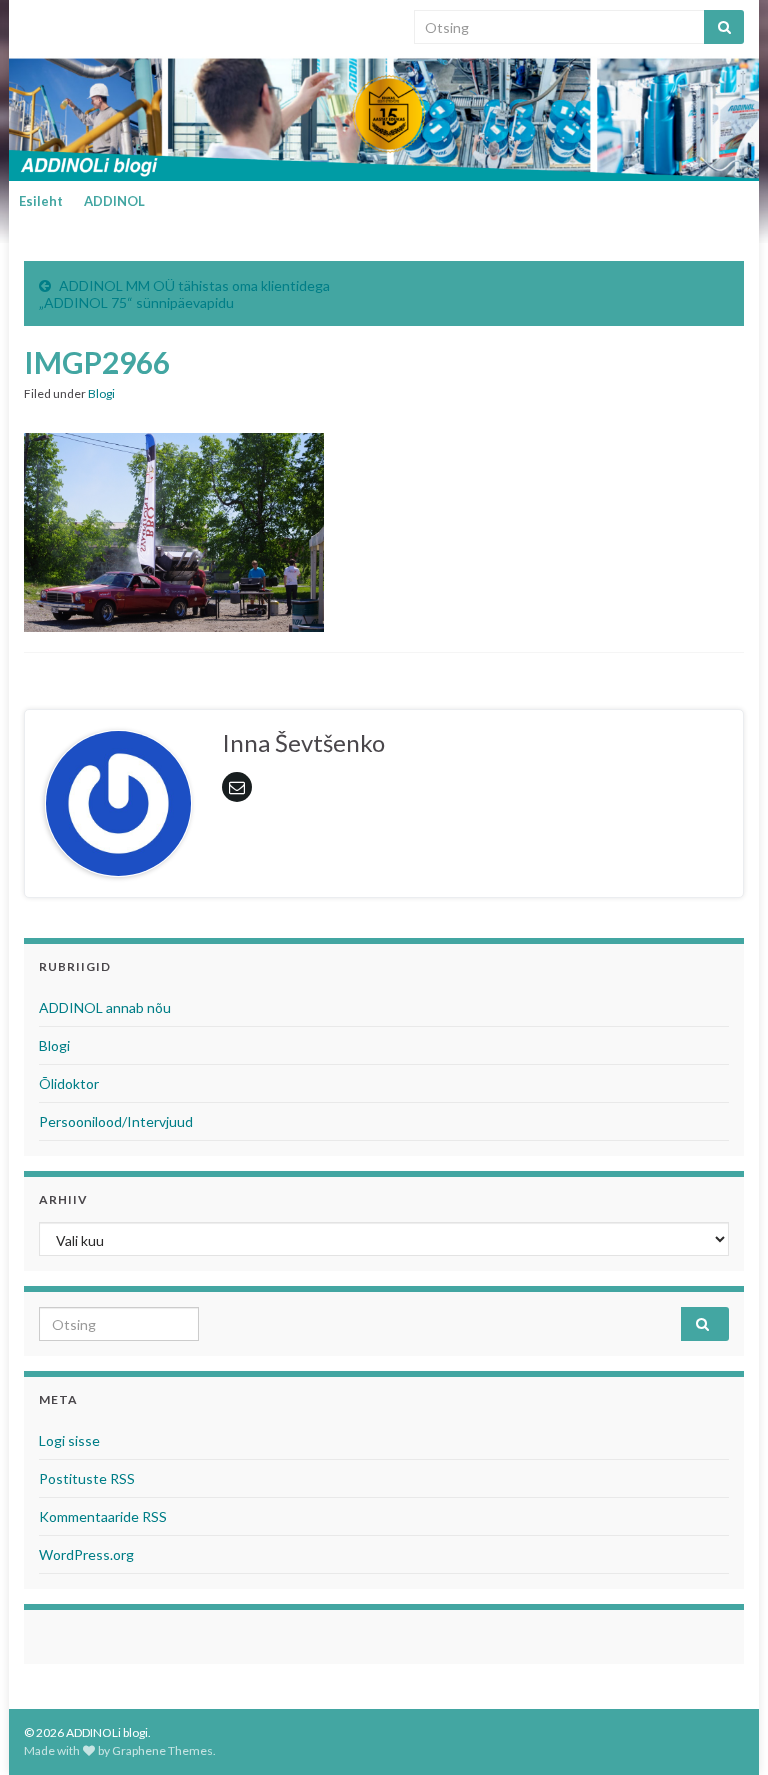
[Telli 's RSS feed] (33, 21)
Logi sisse (69, 1440)
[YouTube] (93, 21)
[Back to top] (723, 1730)
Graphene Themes (162, 1750)
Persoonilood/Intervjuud (116, 1121)
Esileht (41, 201)
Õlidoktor (69, 1083)
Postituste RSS (87, 1478)
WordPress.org (86, 1554)
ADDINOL (114, 201)
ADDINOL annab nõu (105, 1007)
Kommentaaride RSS (103, 1516)
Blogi (101, 393)
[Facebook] (63, 21)
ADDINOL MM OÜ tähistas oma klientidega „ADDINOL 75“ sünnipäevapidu (184, 294)
